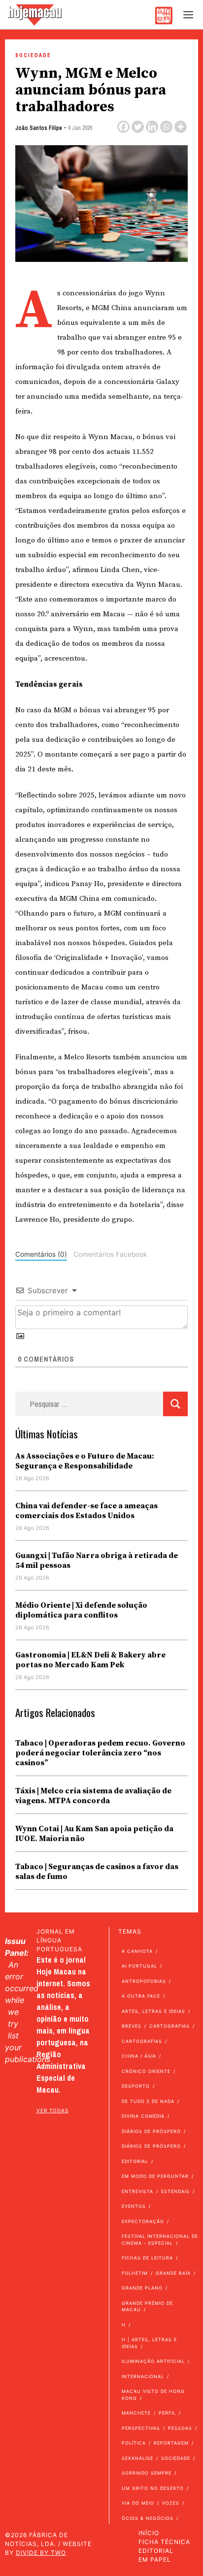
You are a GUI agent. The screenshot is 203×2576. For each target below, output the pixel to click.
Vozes (171, 2503)
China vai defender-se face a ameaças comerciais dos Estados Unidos (86, 1511)
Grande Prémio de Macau (147, 2306)
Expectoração (143, 2221)
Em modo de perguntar (155, 2176)
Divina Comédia (143, 2116)
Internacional (143, 2376)
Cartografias (169, 2026)
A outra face (141, 1996)
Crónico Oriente (146, 2071)
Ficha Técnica (164, 2542)
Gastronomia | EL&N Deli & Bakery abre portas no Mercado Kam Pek (90, 1660)
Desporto (136, 2086)
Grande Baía (173, 2273)
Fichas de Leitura (147, 2258)
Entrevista (137, 2191)
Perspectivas (141, 2428)
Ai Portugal (139, 1966)
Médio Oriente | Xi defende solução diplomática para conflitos (81, 1610)
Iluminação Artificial (153, 2361)
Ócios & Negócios (148, 2518)
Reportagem (171, 2443)
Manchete (136, 2413)
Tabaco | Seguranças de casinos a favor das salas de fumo (97, 1872)
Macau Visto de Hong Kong (153, 2395)
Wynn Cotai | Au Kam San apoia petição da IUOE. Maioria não (94, 1834)
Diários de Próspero (151, 2131)
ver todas (52, 2110)
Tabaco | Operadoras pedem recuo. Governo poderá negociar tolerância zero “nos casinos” (100, 1753)
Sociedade (33, 55)
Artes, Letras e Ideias (153, 2011)
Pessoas (180, 2428)
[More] (181, 127)
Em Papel (155, 2560)
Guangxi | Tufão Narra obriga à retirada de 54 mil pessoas (97, 1560)
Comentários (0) (41, 1254)
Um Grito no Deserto (153, 2488)
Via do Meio (138, 2503)
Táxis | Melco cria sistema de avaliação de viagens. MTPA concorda (93, 1796)
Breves (132, 2026)
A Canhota (137, 1951)
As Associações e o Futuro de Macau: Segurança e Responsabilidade (85, 1461)
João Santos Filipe (39, 128)
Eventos (134, 2206)
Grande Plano (142, 2288)
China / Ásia (139, 2056)
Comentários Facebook (110, 1254)
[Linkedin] (152, 127)
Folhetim (135, 2273)
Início (149, 2533)
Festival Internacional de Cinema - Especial (160, 2240)
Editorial (135, 2161)
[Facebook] (123, 127)
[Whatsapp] (166, 127)
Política (134, 2443)
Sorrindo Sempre (147, 2473)
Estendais (175, 2191)
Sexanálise (137, 2458)
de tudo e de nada (148, 2101)
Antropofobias (144, 1981)
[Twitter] (138, 127)
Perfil (167, 2413)
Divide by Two (41, 2553)
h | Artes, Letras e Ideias (149, 2343)
